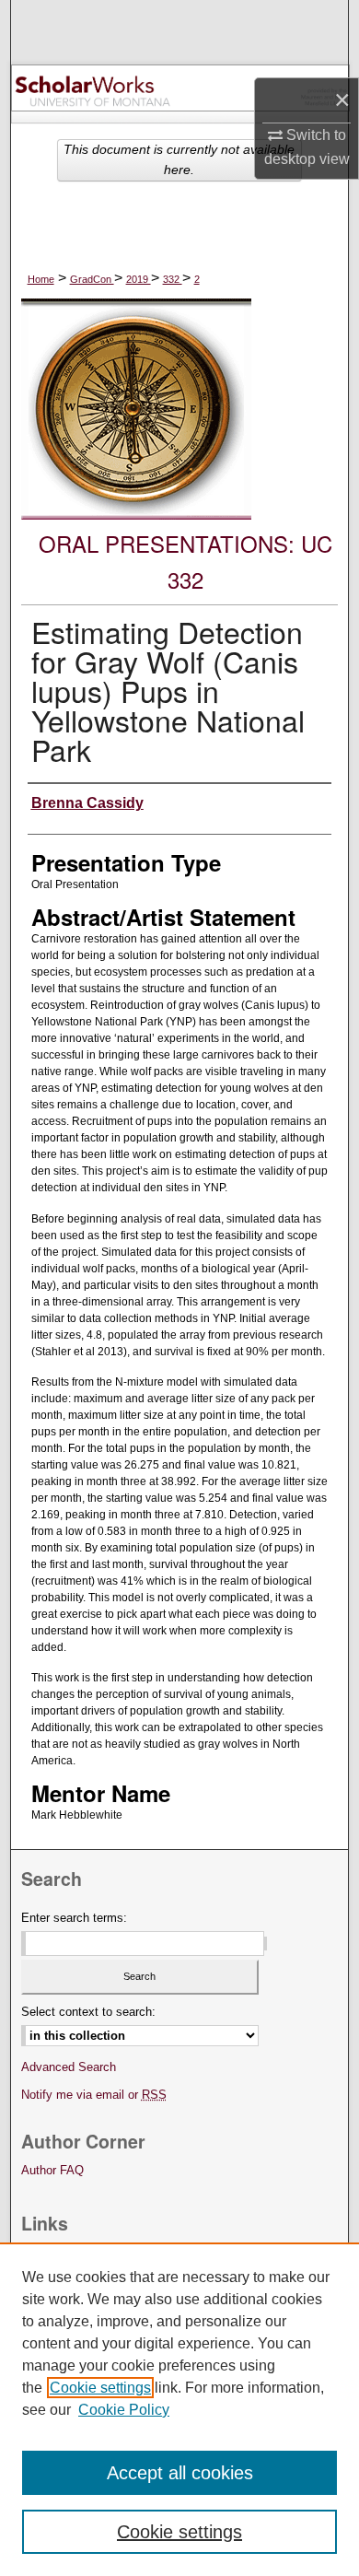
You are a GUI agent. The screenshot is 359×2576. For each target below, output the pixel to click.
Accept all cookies (180, 2473)
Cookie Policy (124, 2410)
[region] (179, 2409)
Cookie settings (100, 2388)
